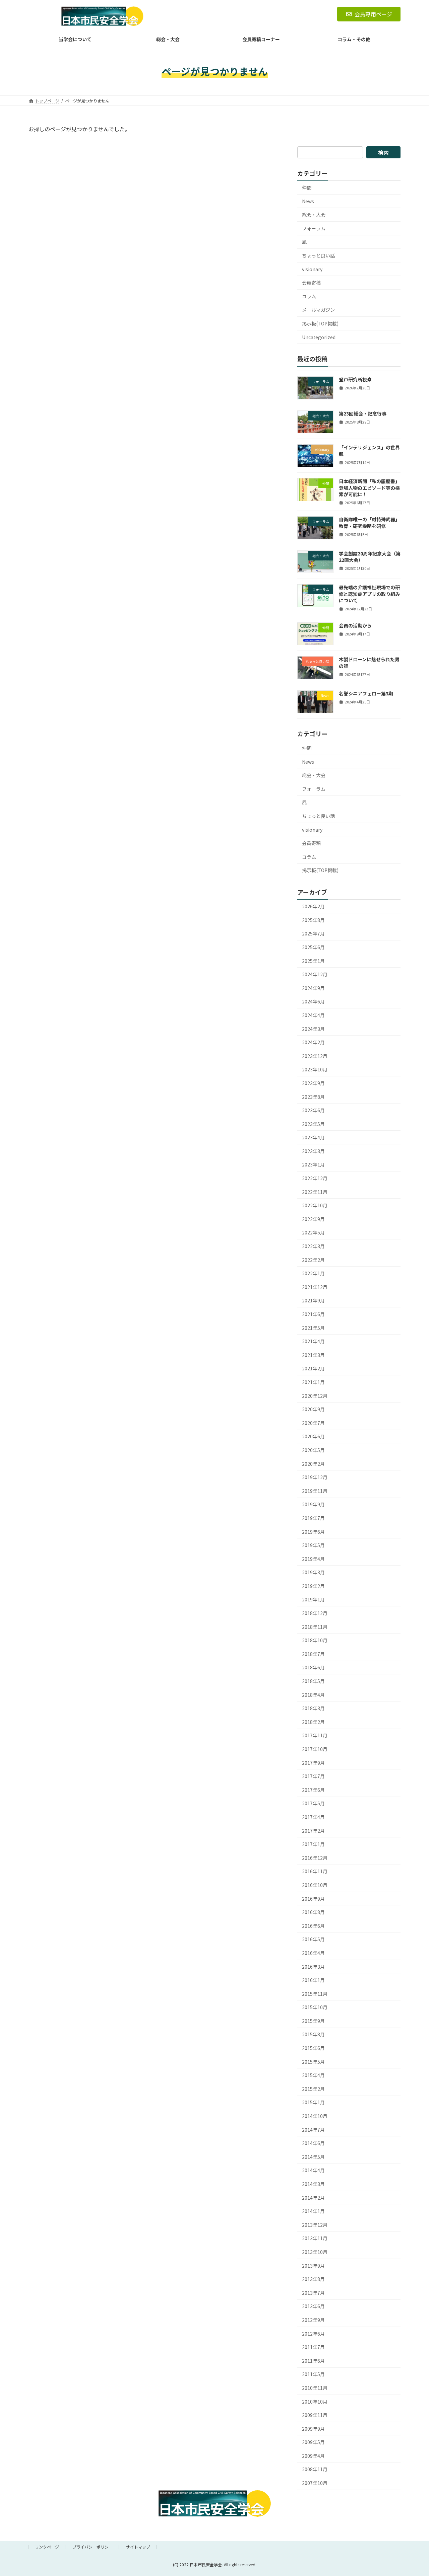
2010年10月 (315, 2402)
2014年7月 (313, 2130)
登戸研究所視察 (355, 380)
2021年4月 (313, 1341)
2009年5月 (313, 2442)
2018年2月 (313, 1722)
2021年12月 (315, 1287)
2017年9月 (313, 1763)
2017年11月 (315, 1736)
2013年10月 (315, 2252)
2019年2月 (313, 1586)
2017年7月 (313, 1776)
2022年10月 (315, 1205)
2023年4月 (313, 1137)
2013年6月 (313, 2306)
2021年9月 (313, 1301)
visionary (312, 269)
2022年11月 (315, 1192)
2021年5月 (313, 1328)
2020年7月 (313, 1423)
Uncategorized (319, 337)
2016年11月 (315, 1872)
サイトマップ (138, 2547)
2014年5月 (313, 2157)
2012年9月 (313, 2320)
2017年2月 (313, 1831)
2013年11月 (315, 2239)
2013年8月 (313, 2279)
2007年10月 (315, 2483)
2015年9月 (313, 2021)
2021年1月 (313, 1382)
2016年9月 (313, 1899)
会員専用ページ (373, 14)
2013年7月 (313, 2293)
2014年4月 (313, 2171)
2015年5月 (313, 2062)
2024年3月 (313, 1029)
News (308, 201)
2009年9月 (313, 2429)
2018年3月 (313, 1708)
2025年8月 (313, 920)
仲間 (307, 187)
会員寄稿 (311, 283)
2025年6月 (313, 947)
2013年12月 (315, 2225)
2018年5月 (313, 1681)
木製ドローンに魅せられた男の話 (369, 663)
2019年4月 (313, 1559)
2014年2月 (313, 2198)
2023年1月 (313, 1165)
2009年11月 (315, 2415)
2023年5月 (313, 1124)
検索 (383, 152)
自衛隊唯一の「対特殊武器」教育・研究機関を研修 (369, 523)
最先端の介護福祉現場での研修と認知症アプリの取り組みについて (369, 594)
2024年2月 (313, 1042)
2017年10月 (315, 1749)
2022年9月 (313, 1219)
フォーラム (314, 228)
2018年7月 (313, 1654)
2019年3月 (313, 1572)
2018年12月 (315, 1613)
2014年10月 (315, 2116)
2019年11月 (315, 1491)
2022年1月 (313, 1273)
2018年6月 (313, 1668)
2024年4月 (313, 1015)
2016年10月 (315, 1885)
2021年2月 (313, 1369)
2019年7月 (313, 1518)
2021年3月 (313, 1355)
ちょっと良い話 (318, 255)
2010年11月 (315, 2388)
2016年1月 (313, 1980)
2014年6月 (313, 2143)
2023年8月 (313, 1097)
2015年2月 (313, 2089)
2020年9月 (313, 1409)
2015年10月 (315, 2007)
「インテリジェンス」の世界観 (369, 451)
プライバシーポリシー (93, 2547)
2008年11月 (315, 2470)
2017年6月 (313, 1790)
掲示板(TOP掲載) (320, 323)
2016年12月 (315, 1858)
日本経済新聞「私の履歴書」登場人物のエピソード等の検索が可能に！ (369, 488)
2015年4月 (313, 2075)
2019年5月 (313, 1545)
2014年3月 (313, 2184)
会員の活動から (355, 625)
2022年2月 (313, 1260)
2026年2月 (313, 906)
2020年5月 (313, 1450)
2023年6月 (313, 1110)
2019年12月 (315, 1477)
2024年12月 (315, 974)
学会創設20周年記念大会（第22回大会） (370, 557)
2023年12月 (315, 1056)
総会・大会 (314, 215)
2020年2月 (313, 1464)
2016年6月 (313, 1926)
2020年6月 (313, 1437)
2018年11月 (315, 1627)
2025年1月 (313, 961)
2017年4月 (313, 1817)
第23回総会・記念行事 (363, 413)
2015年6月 (313, 2048)
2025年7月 (313, 934)
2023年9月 (313, 1083)
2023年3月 (313, 1151)
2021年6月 (313, 1314)
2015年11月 (315, 1994)
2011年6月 (313, 2361)
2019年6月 (313, 1532)
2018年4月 (313, 1695)
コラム (309, 296)
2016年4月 (313, 1953)
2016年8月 (313, 1912)
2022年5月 (313, 1233)
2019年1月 (313, 1600)
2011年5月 (313, 2374)
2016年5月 (313, 1939)
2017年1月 (313, 1844)
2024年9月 (313, 988)
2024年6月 (313, 1002)
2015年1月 (313, 2103)
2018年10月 (315, 1640)
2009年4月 (313, 2456)
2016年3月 (313, 1967)
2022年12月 (315, 1178)
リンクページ (47, 2547)
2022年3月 (313, 1246)
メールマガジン (318, 310)
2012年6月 (313, 2334)
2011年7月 (313, 2347)
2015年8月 (313, 2035)
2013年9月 (313, 2266)
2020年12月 (315, 1396)
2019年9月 (313, 1504)
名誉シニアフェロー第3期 (366, 693)
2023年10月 (315, 1069)
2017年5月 (313, 1804)
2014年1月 (313, 2211)
